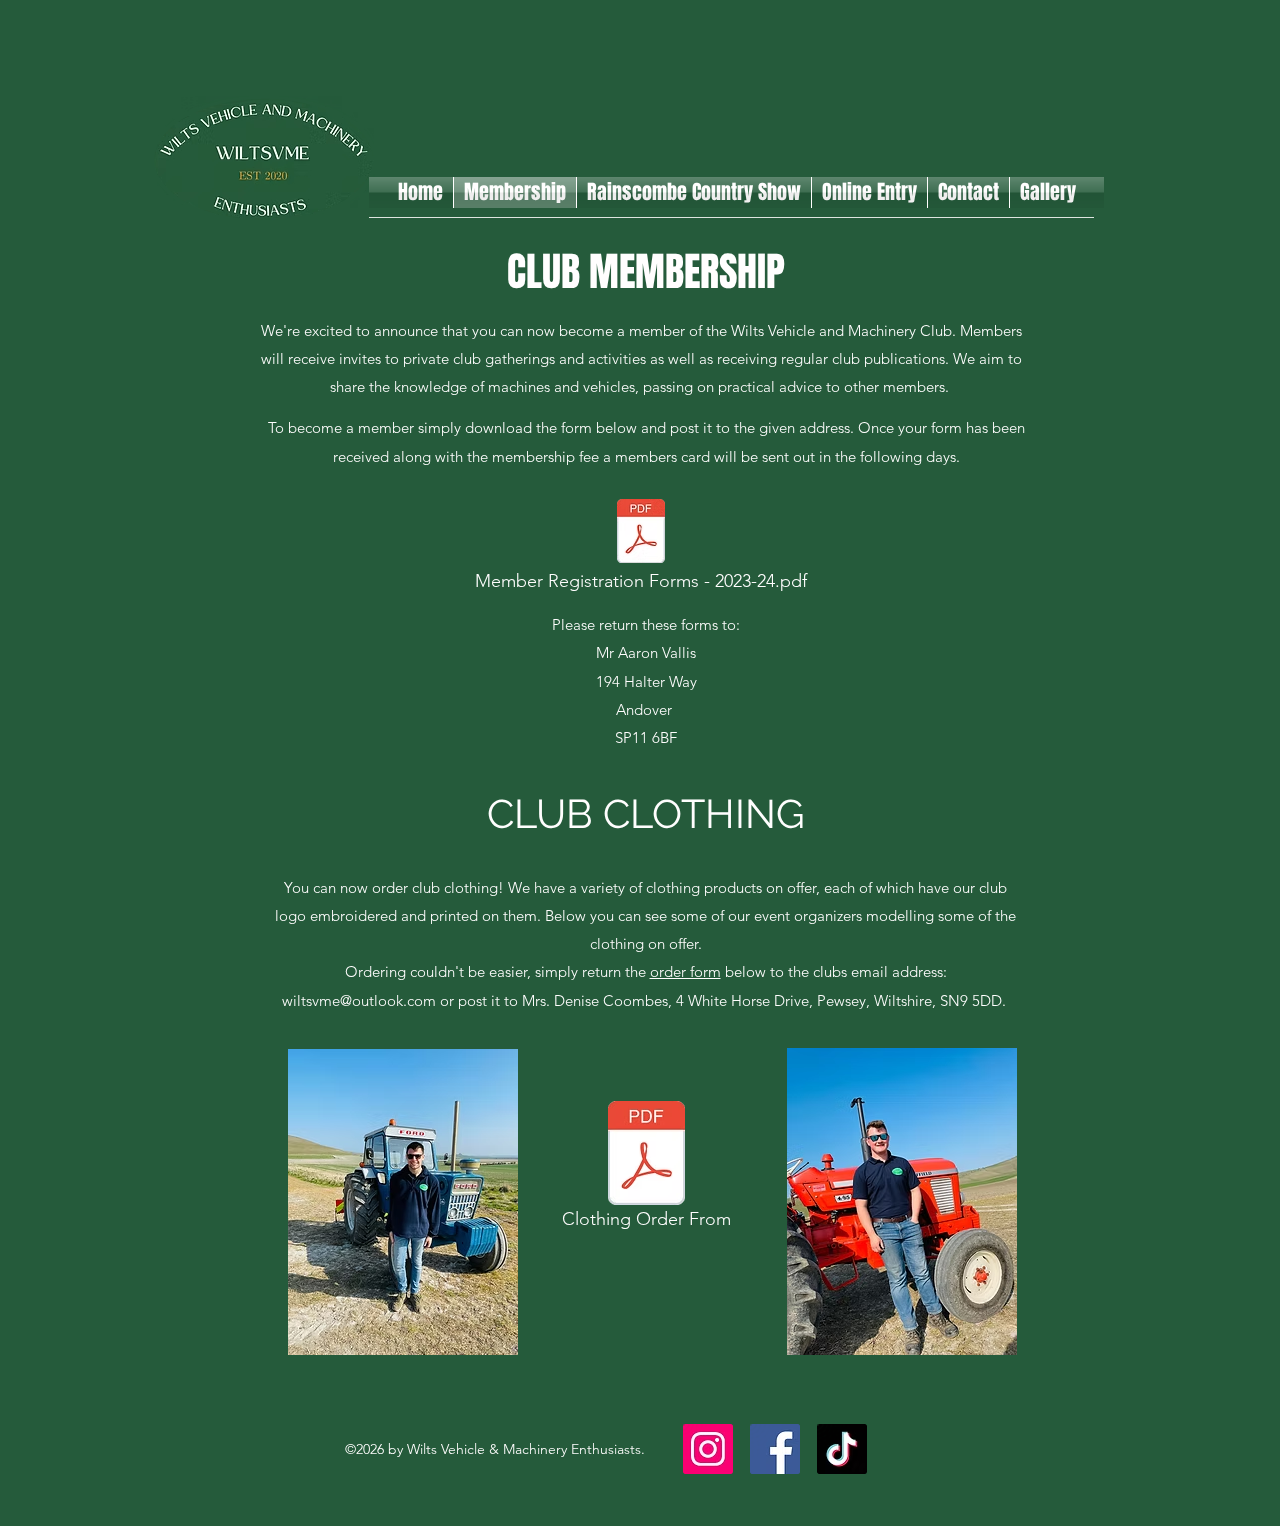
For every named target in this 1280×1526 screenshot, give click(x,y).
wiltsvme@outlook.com (359, 1000)
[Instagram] (708, 1449)
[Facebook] (775, 1449)
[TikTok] (842, 1449)
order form (685, 971)
